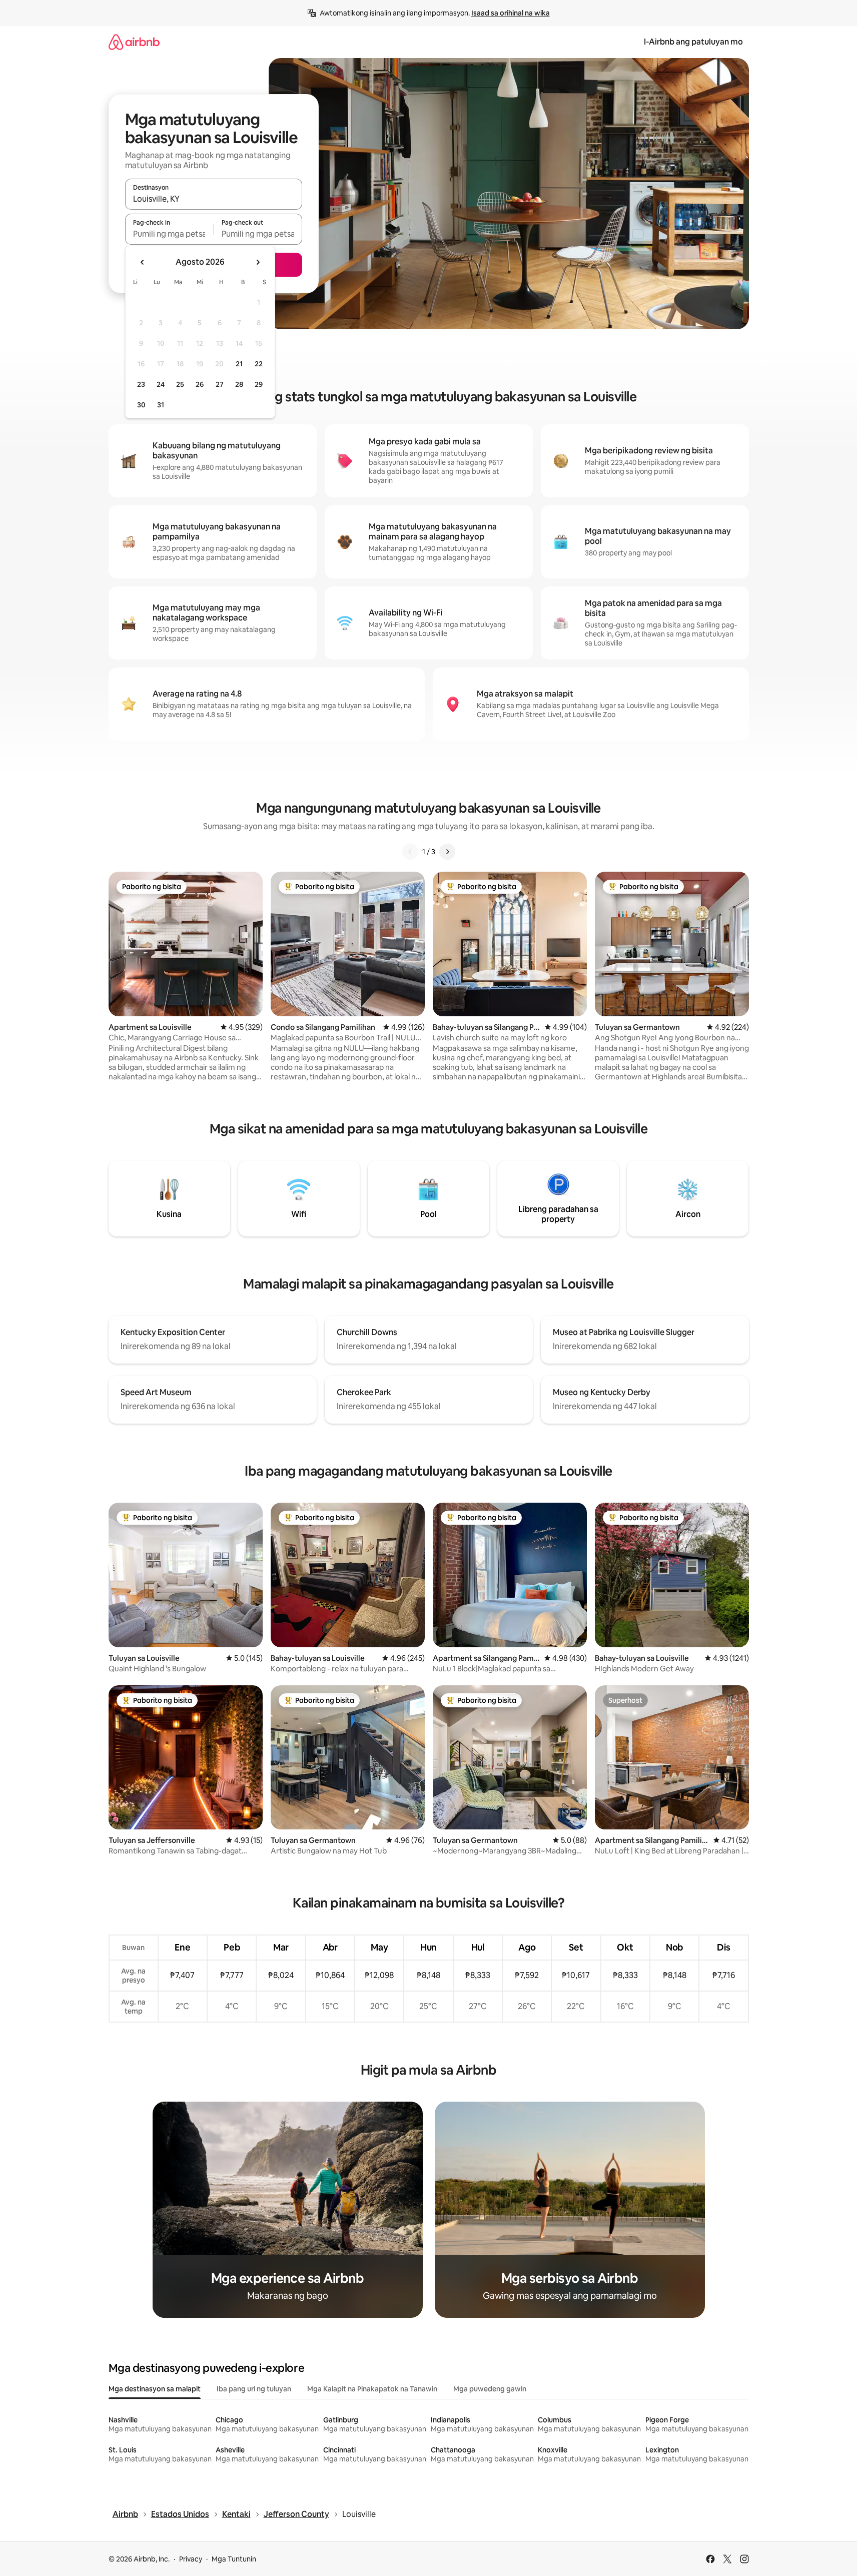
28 (239, 384)
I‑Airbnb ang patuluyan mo (693, 42)
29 (259, 384)
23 (141, 384)
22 (259, 364)
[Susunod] (447, 852)
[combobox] (214, 199)
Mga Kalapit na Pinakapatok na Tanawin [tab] (372, 2389)
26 (200, 384)
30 (141, 405)
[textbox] (169, 234)
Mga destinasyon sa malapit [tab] (155, 2389)
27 (220, 384)
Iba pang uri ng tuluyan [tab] (254, 2389)
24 (161, 384)
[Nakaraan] (410, 852)
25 (180, 384)
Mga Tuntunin (234, 2559)
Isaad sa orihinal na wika (511, 13)
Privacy (191, 2559)
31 (161, 405)
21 (239, 364)
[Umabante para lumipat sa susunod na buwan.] (258, 262)
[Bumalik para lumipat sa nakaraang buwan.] (143, 262)
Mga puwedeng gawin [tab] (490, 2389)
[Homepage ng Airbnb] (134, 42)
